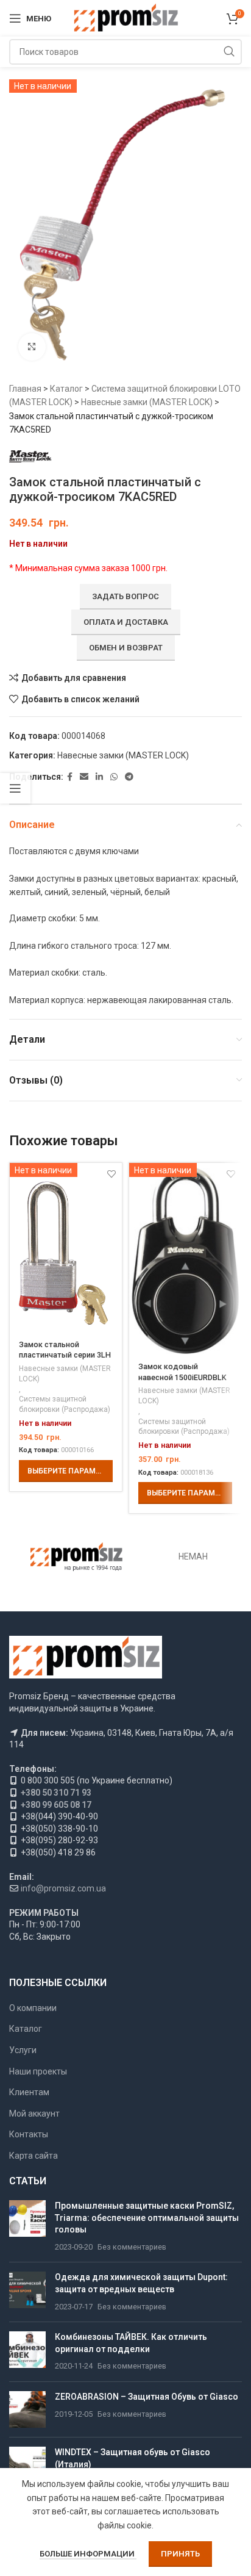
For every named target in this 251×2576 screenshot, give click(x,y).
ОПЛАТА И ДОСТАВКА (126, 622)
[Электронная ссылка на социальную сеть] (84, 777)
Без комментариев (132, 2247)
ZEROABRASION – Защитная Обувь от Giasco (147, 2397)
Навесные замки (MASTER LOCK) (147, 402)
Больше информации (88, 2554)
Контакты (29, 2134)
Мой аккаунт (34, 2114)
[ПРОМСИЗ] (76, 1556)
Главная (25, 389)
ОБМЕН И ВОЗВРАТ (126, 648)
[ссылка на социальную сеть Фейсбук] (70, 777)
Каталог (66, 389)
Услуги (23, 2050)
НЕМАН (193, 1556)
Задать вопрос (125, 596)
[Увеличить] (32, 347)
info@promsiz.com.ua (63, 1888)
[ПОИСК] (229, 52)
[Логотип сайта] (126, 18)
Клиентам (29, 2092)
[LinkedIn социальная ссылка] (99, 777)
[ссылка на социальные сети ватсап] (114, 777)
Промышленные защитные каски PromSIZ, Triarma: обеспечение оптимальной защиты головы (147, 2218)
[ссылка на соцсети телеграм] (129, 777)
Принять (180, 2554)
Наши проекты (38, 2071)
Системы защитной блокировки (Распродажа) (65, 1404)
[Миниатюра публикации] (27, 2226)
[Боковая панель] (15, 788)
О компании (33, 2008)
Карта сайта (34, 2156)
